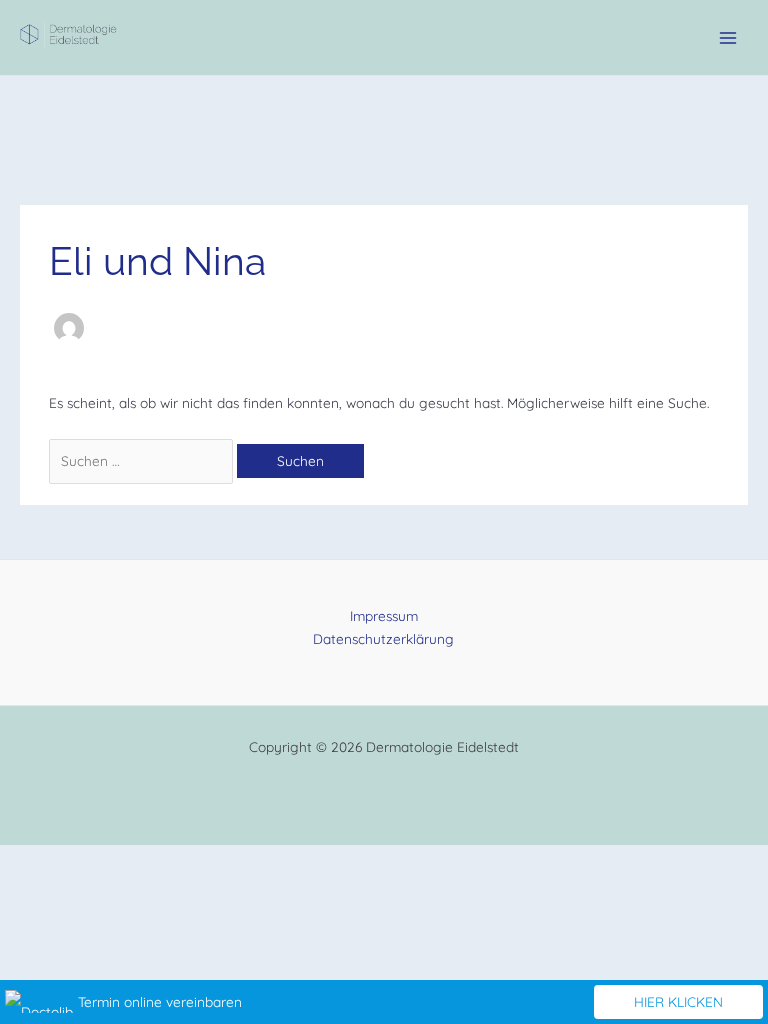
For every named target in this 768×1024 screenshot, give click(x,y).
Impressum (384, 615)
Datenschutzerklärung (383, 638)
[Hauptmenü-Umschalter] (728, 37)
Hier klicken (678, 1001)
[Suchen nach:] (143, 460)
